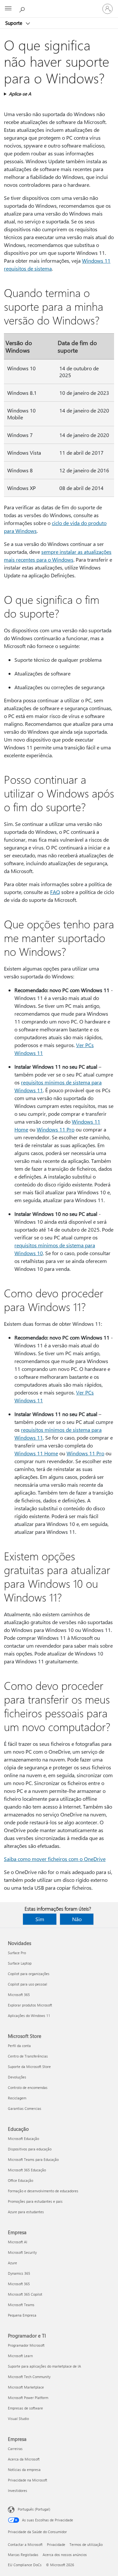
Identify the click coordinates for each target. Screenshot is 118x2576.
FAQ (55, 892)
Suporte (14, 23)
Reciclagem (17, 2098)
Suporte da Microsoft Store (29, 2067)
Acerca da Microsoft (24, 2459)
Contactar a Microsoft (25, 2544)
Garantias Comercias (25, 2108)
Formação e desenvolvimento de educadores (43, 2191)
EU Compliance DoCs (25, 2565)
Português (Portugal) (34, 2509)
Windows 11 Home (36, 1453)
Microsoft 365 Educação (27, 2170)
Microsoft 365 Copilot (25, 2294)
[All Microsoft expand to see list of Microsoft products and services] (8, 9)
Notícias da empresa (24, 2470)
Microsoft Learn (20, 2356)
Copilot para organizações (29, 1974)
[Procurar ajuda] (23, 9)
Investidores (18, 2490)
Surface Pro (17, 1953)
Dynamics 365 (19, 2273)
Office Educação (20, 2180)
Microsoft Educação (23, 2138)
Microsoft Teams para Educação (33, 2159)
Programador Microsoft (26, 2345)
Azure (12, 2263)
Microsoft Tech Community (29, 2377)
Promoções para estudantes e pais (35, 2201)
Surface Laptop (20, 1963)
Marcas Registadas (23, 2555)
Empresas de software (25, 2408)
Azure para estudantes (26, 2212)
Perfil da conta (19, 2046)
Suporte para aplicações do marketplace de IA (44, 2366)
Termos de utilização (86, 2544)
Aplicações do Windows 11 (29, 2015)
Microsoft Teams (21, 2305)
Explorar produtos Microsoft (30, 2005)
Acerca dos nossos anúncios (65, 2555)
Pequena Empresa (22, 2315)
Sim (40, 1919)
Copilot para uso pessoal (28, 1984)
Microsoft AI (18, 2242)
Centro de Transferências (28, 2056)
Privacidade (56, 2544)
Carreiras (15, 2449)
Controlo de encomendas (28, 2087)
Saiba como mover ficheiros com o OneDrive (55, 1859)
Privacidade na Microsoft (28, 2480)
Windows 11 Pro (56, 1129)
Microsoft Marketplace (26, 2387)
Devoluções (17, 2077)
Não (77, 1919)
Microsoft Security (22, 2252)
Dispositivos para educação (30, 2149)
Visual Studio (18, 2418)
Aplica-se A (20, 94)
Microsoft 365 (19, 1995)
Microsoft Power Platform (28, 2398)
